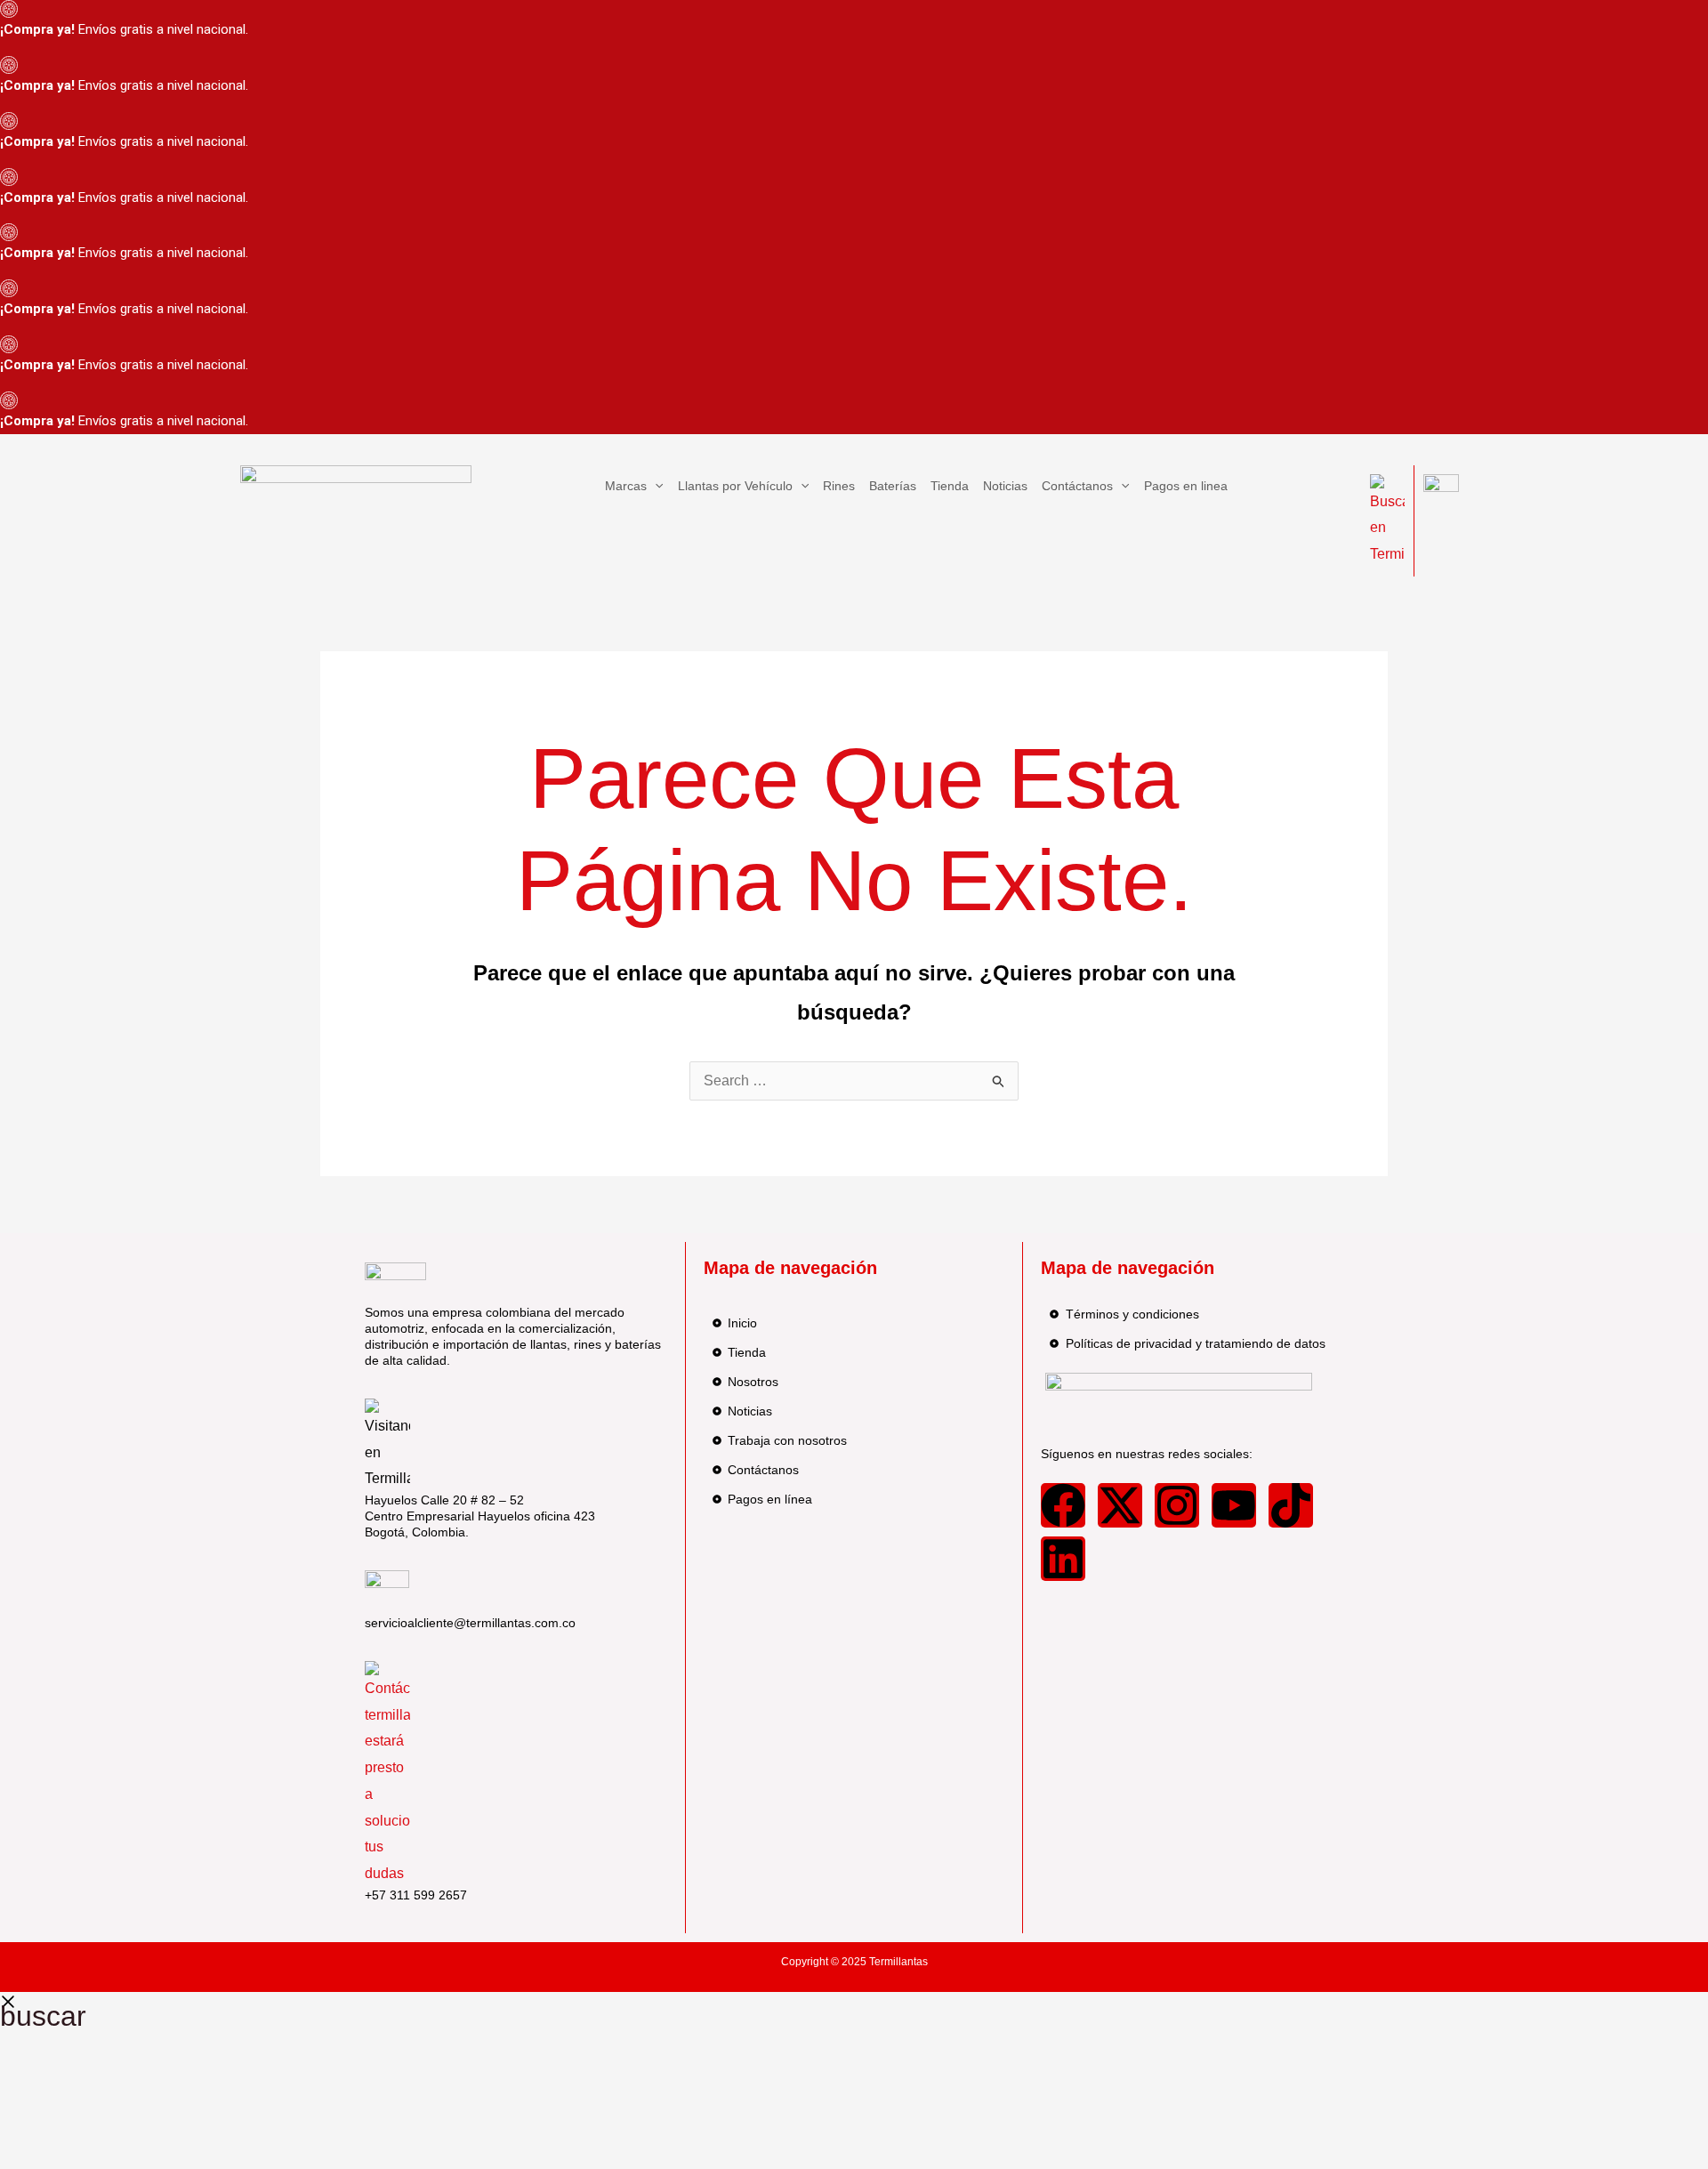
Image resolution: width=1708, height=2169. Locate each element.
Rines (839, 486)
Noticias (1005, 486)
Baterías (893, 486)
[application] (655, 486)
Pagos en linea (1186, 486)
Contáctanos (1077, 486)
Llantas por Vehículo (735, 486)
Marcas (626, 486)
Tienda (950, 486)
